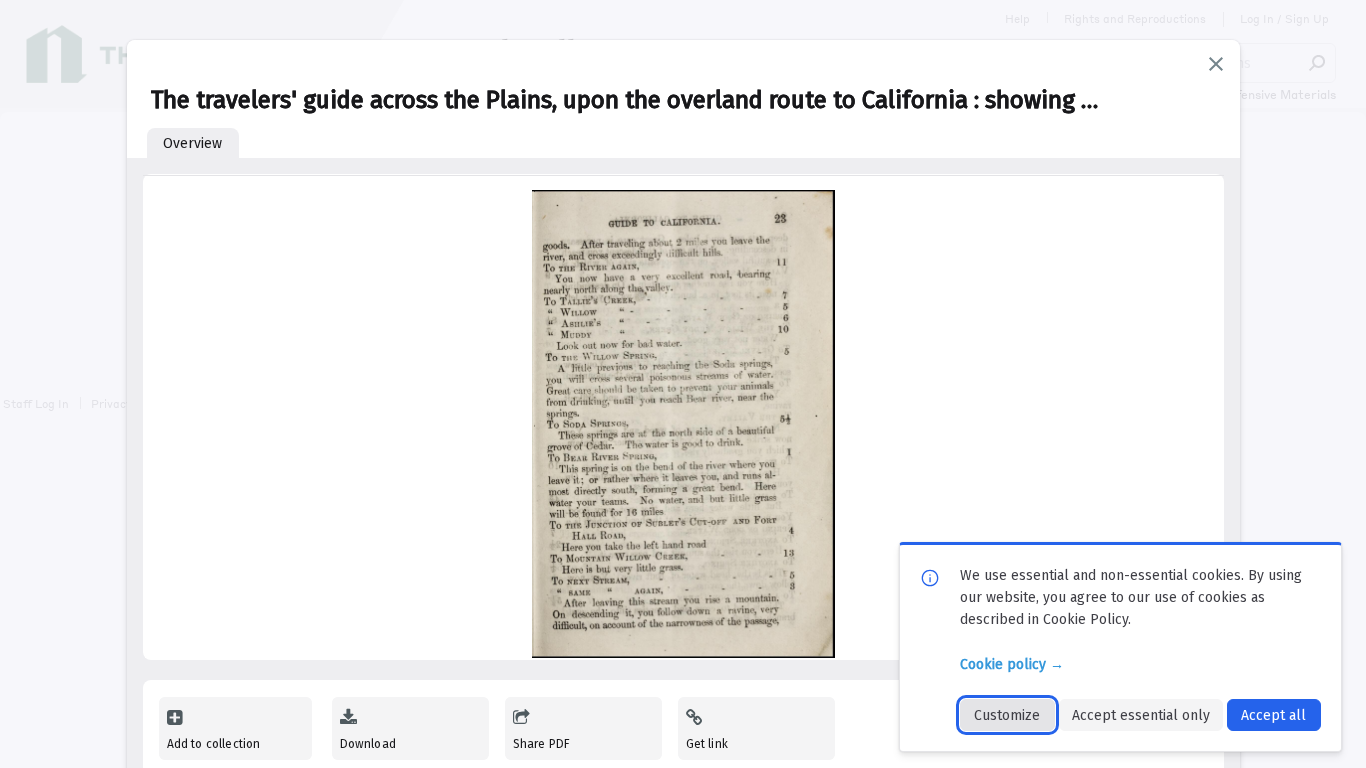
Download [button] (368, 744)
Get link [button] (707, 744)
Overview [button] (192, 143)
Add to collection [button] (214, 744)
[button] (1216, 64)
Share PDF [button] (542, 744)
